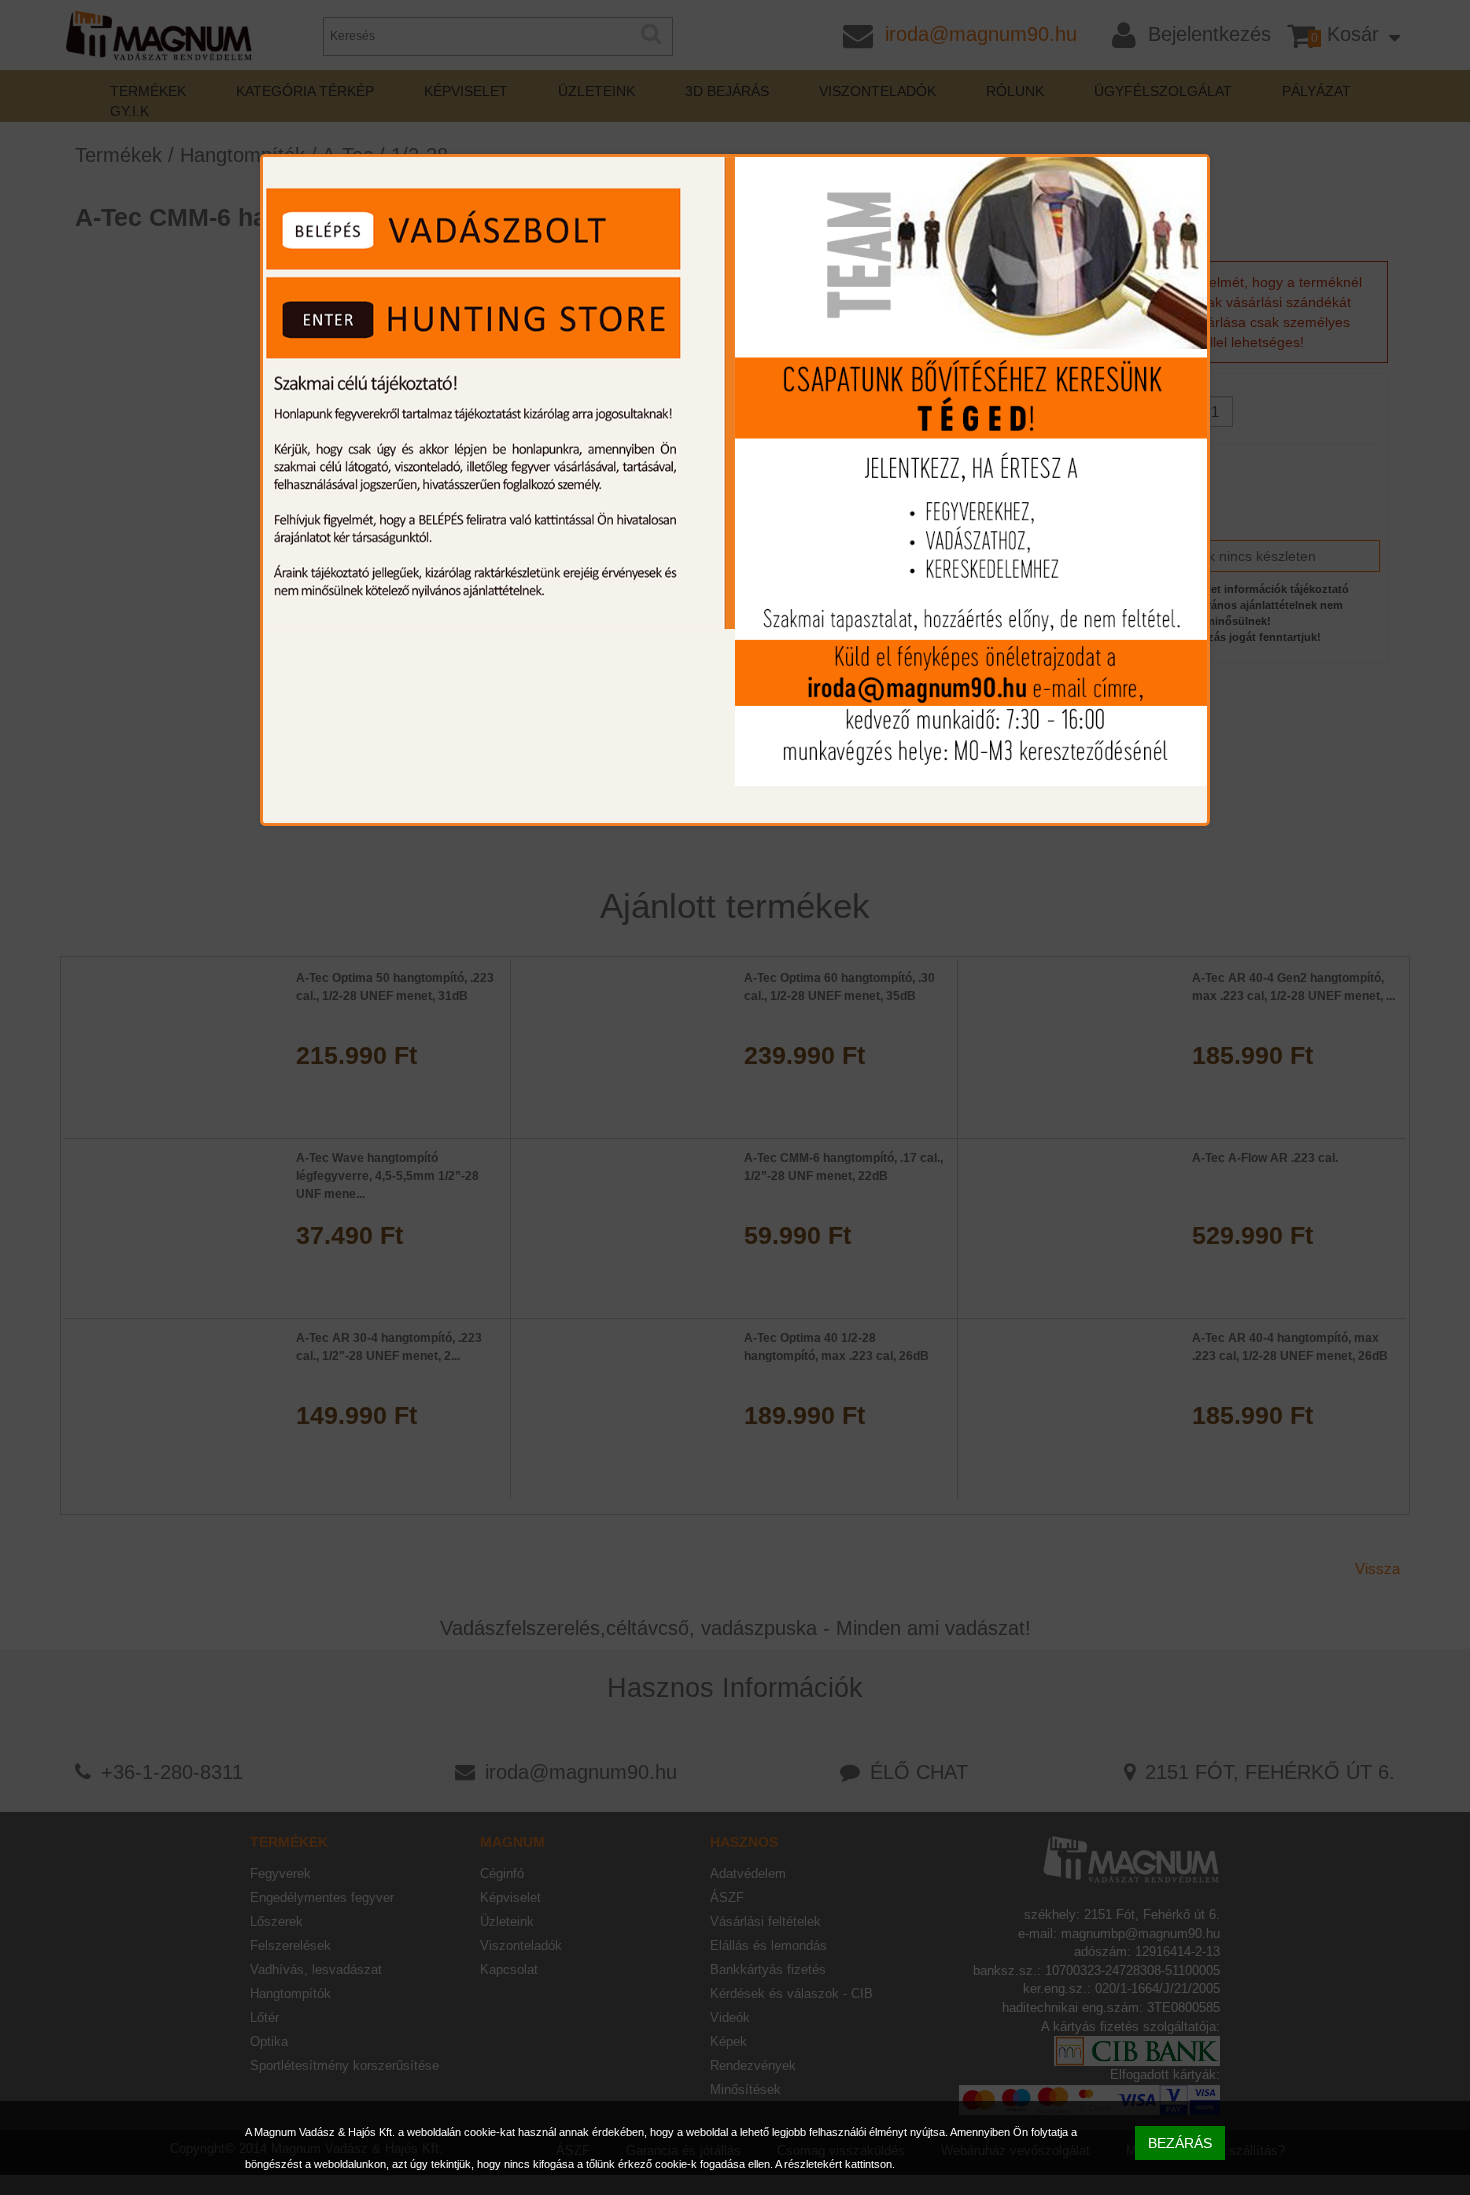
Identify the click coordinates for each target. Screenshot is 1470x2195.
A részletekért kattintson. (835, 2164)
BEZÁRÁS (1180, 2143)
